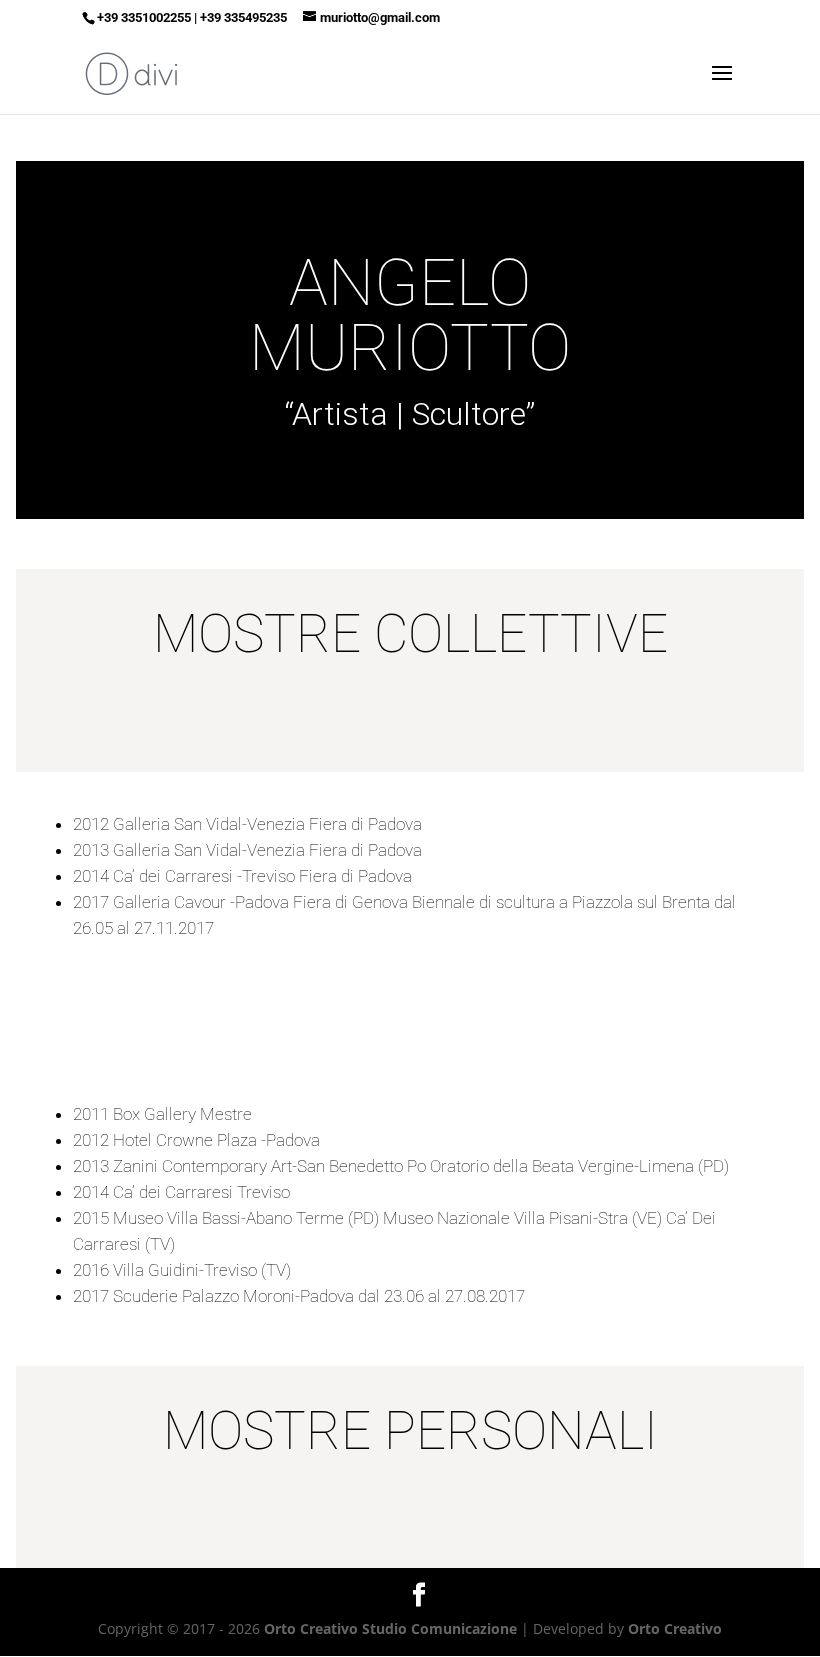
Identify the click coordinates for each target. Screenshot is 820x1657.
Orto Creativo (675, 1628)
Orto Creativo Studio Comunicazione (390, 1628)
